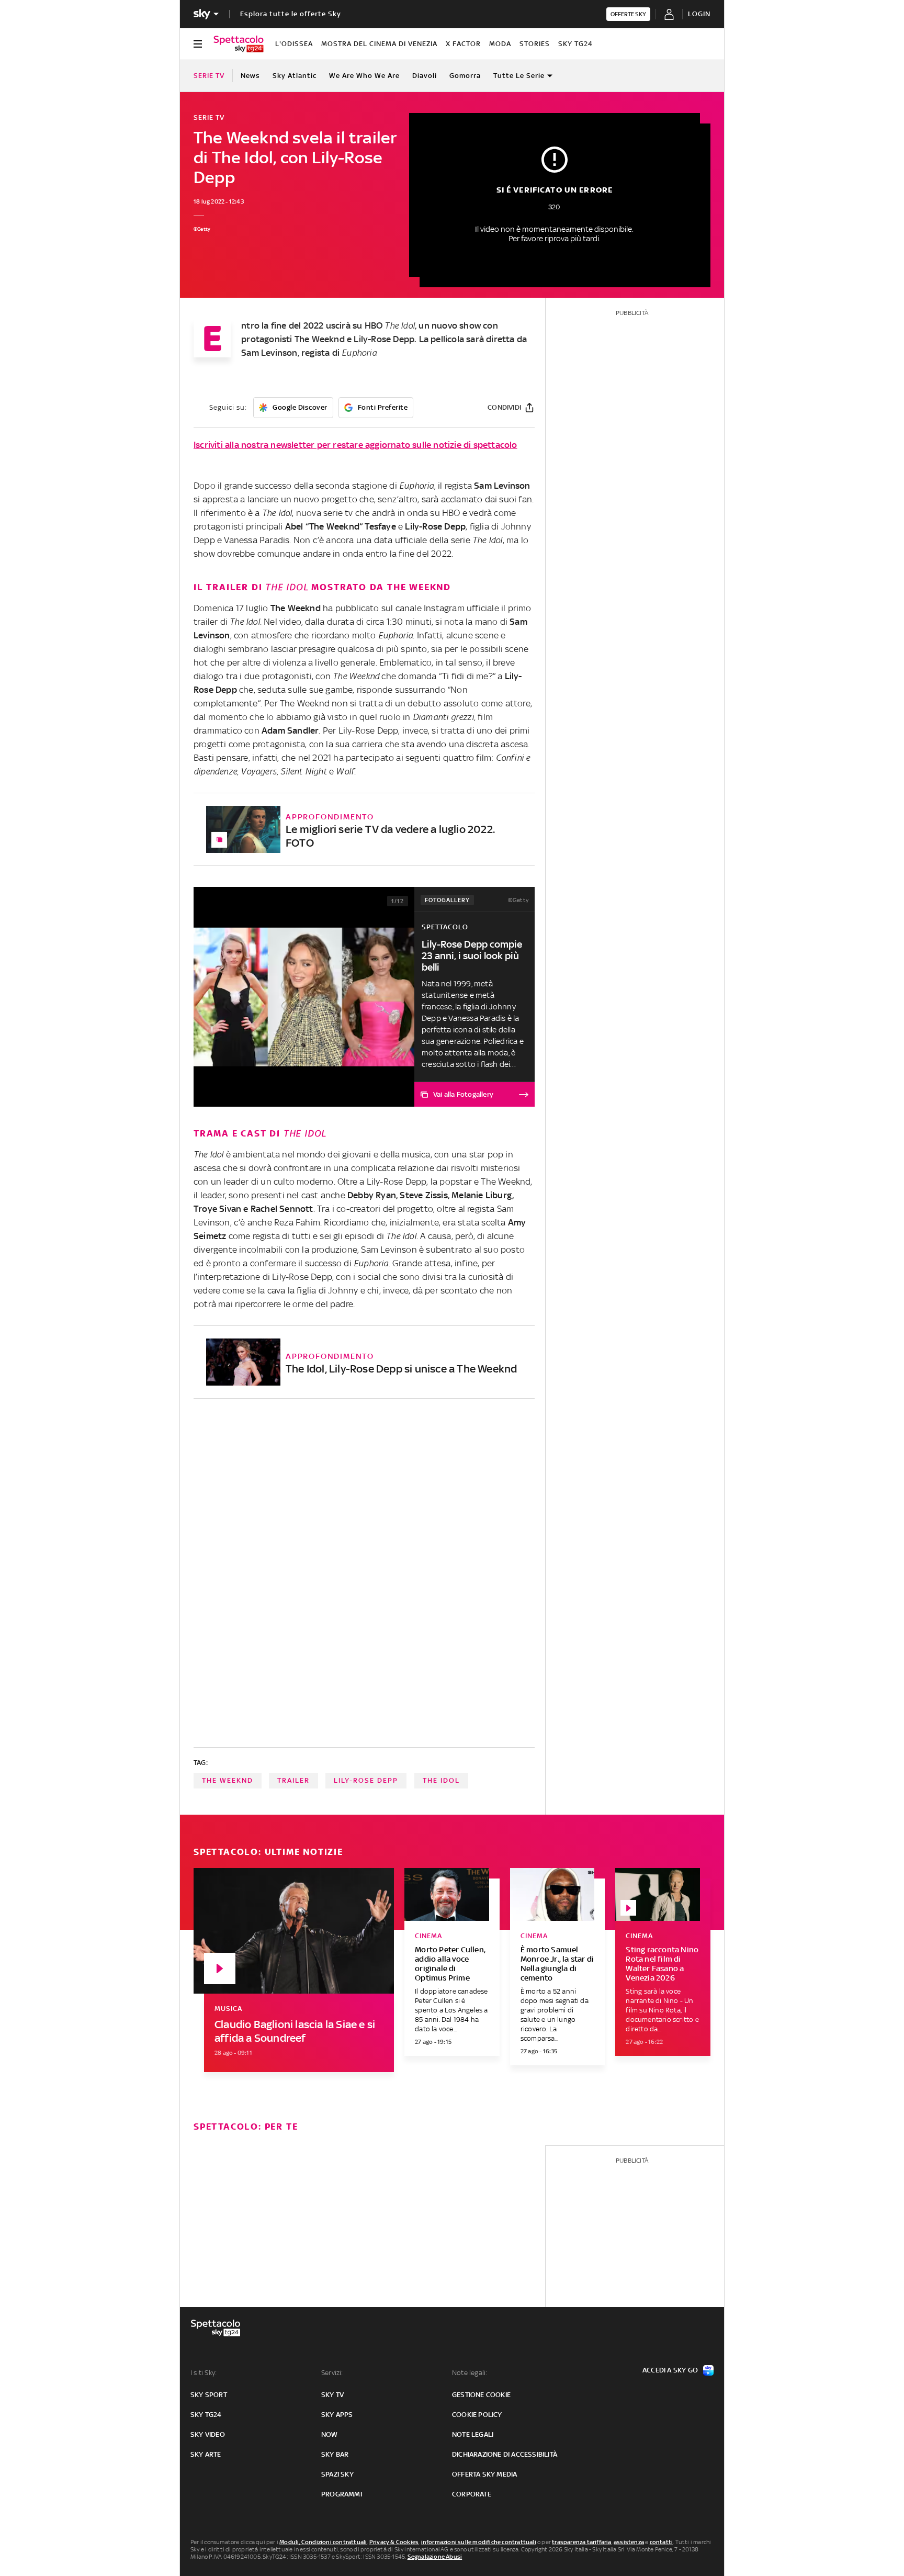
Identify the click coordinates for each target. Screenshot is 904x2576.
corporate (472, 2494)
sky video (208, 2434)
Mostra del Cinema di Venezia (379, 44)
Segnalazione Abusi (435, 2557)
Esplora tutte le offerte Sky (291, 14)
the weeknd (228, 1780)
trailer (293, 1780)
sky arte (206, 2454)
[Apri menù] (198, 44)
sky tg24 (206, 2415)
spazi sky (337, 2474)
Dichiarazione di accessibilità (505, 2454)
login (699, 14)
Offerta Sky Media (484, 2474)
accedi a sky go (670, 2370)
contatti (662, 2542)
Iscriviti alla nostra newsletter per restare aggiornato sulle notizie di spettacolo (355, 445)
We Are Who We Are (364, 76)
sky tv (332, 2395)
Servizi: (332, 2373)
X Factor (463, 44)
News (250, 76)
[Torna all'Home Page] (239, 44)
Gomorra (465, 76)
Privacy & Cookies (394, 2542)
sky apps (337, 2415)
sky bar (335, 2454)
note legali (473, 2434)
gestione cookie (481, 2395)
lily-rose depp (366, 1780)
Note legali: (470, 2373)
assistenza (629, 2542)
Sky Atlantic (295, 76)
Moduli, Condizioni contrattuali (323, 2542)
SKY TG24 (575, 44)
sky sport (209, 2395)
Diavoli (425, 76)
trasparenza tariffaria (581, 2542)
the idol (441, 1780)
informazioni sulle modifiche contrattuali (479, 2542)
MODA (500, 44)
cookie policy (477, 2415)
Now (330, 2434)
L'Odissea (294, 44)
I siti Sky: (204, 2373)
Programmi (342, 2494)
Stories (535, 44)
